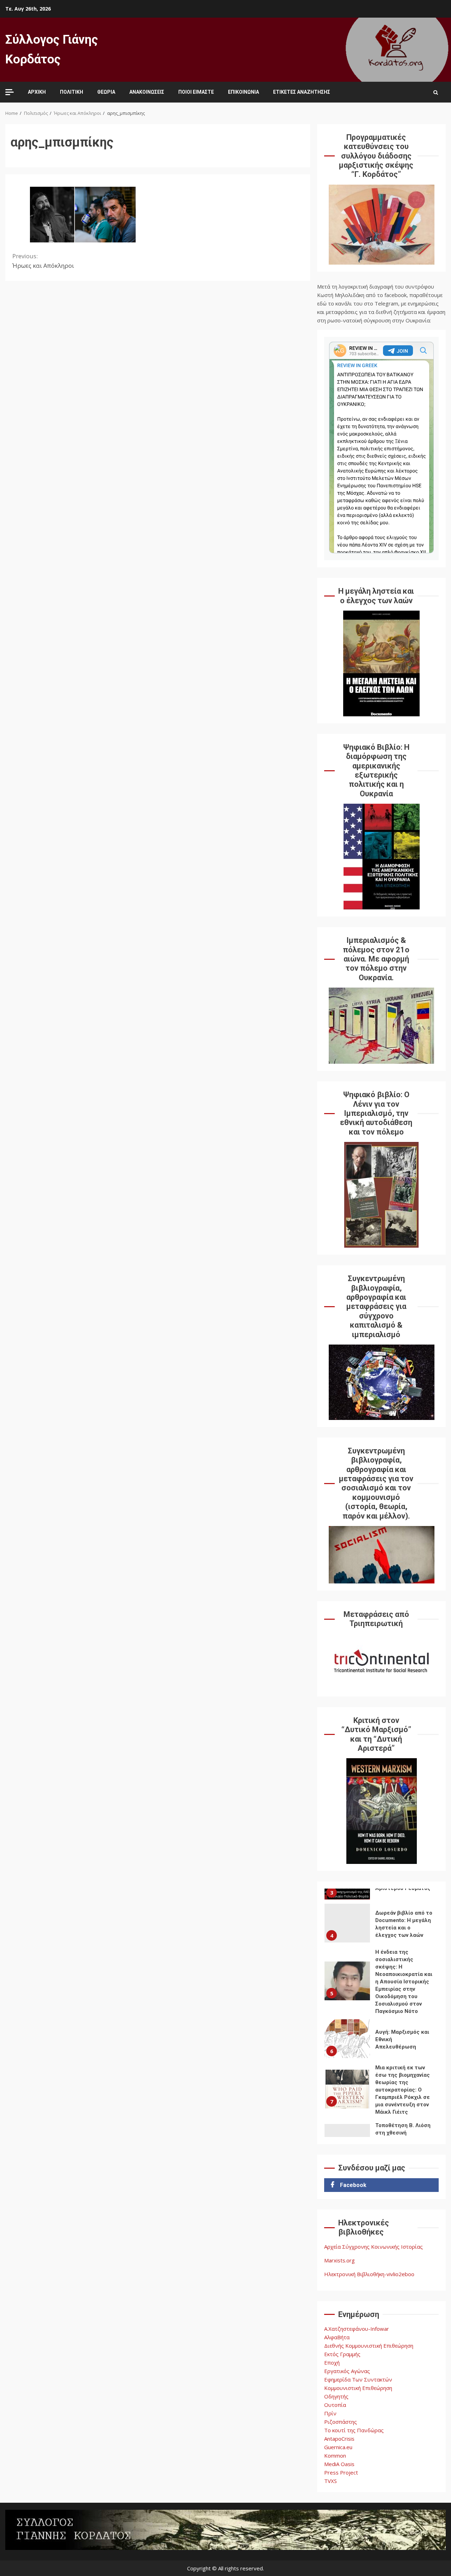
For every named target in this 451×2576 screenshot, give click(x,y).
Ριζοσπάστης (341, 2422)
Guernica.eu (338, 2447)
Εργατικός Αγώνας (347, 2371)
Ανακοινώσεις (147, 92)
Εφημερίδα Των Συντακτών (358, 2379)
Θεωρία (106, 92)
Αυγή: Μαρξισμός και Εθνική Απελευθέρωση (347, 2039)
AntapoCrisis (339, 2439)
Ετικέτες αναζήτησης (302, 92)
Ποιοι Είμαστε (196, 92)
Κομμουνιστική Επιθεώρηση (358, 2388)
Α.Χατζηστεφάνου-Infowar (357, 2329)
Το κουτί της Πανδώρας (354, 2430)
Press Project (341, 2472)
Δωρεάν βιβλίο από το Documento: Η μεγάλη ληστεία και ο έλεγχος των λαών (347, 1923)
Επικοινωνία (243, 92)
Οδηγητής (336, 2396)
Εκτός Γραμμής (342, 2354)
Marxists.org (339, 2260)
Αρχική (37, 92)
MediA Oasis (339, 2464)
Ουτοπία (335, 2405)
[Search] (436, 92)
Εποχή (332, 2362)
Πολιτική (72, 92)
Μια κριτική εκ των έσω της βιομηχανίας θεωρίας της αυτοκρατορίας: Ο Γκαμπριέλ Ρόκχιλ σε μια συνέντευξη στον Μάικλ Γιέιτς (347, 2089)
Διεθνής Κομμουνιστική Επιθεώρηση (369, 2346)
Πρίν (330, 2413)
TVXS (330, 2481)
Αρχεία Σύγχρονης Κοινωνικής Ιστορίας (373, 2247)
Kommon (335, 2455)
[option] (381, 1925)
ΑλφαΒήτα (337, 2337)
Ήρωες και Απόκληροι (43, 261)
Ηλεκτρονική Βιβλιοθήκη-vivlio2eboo (369, 2274)
